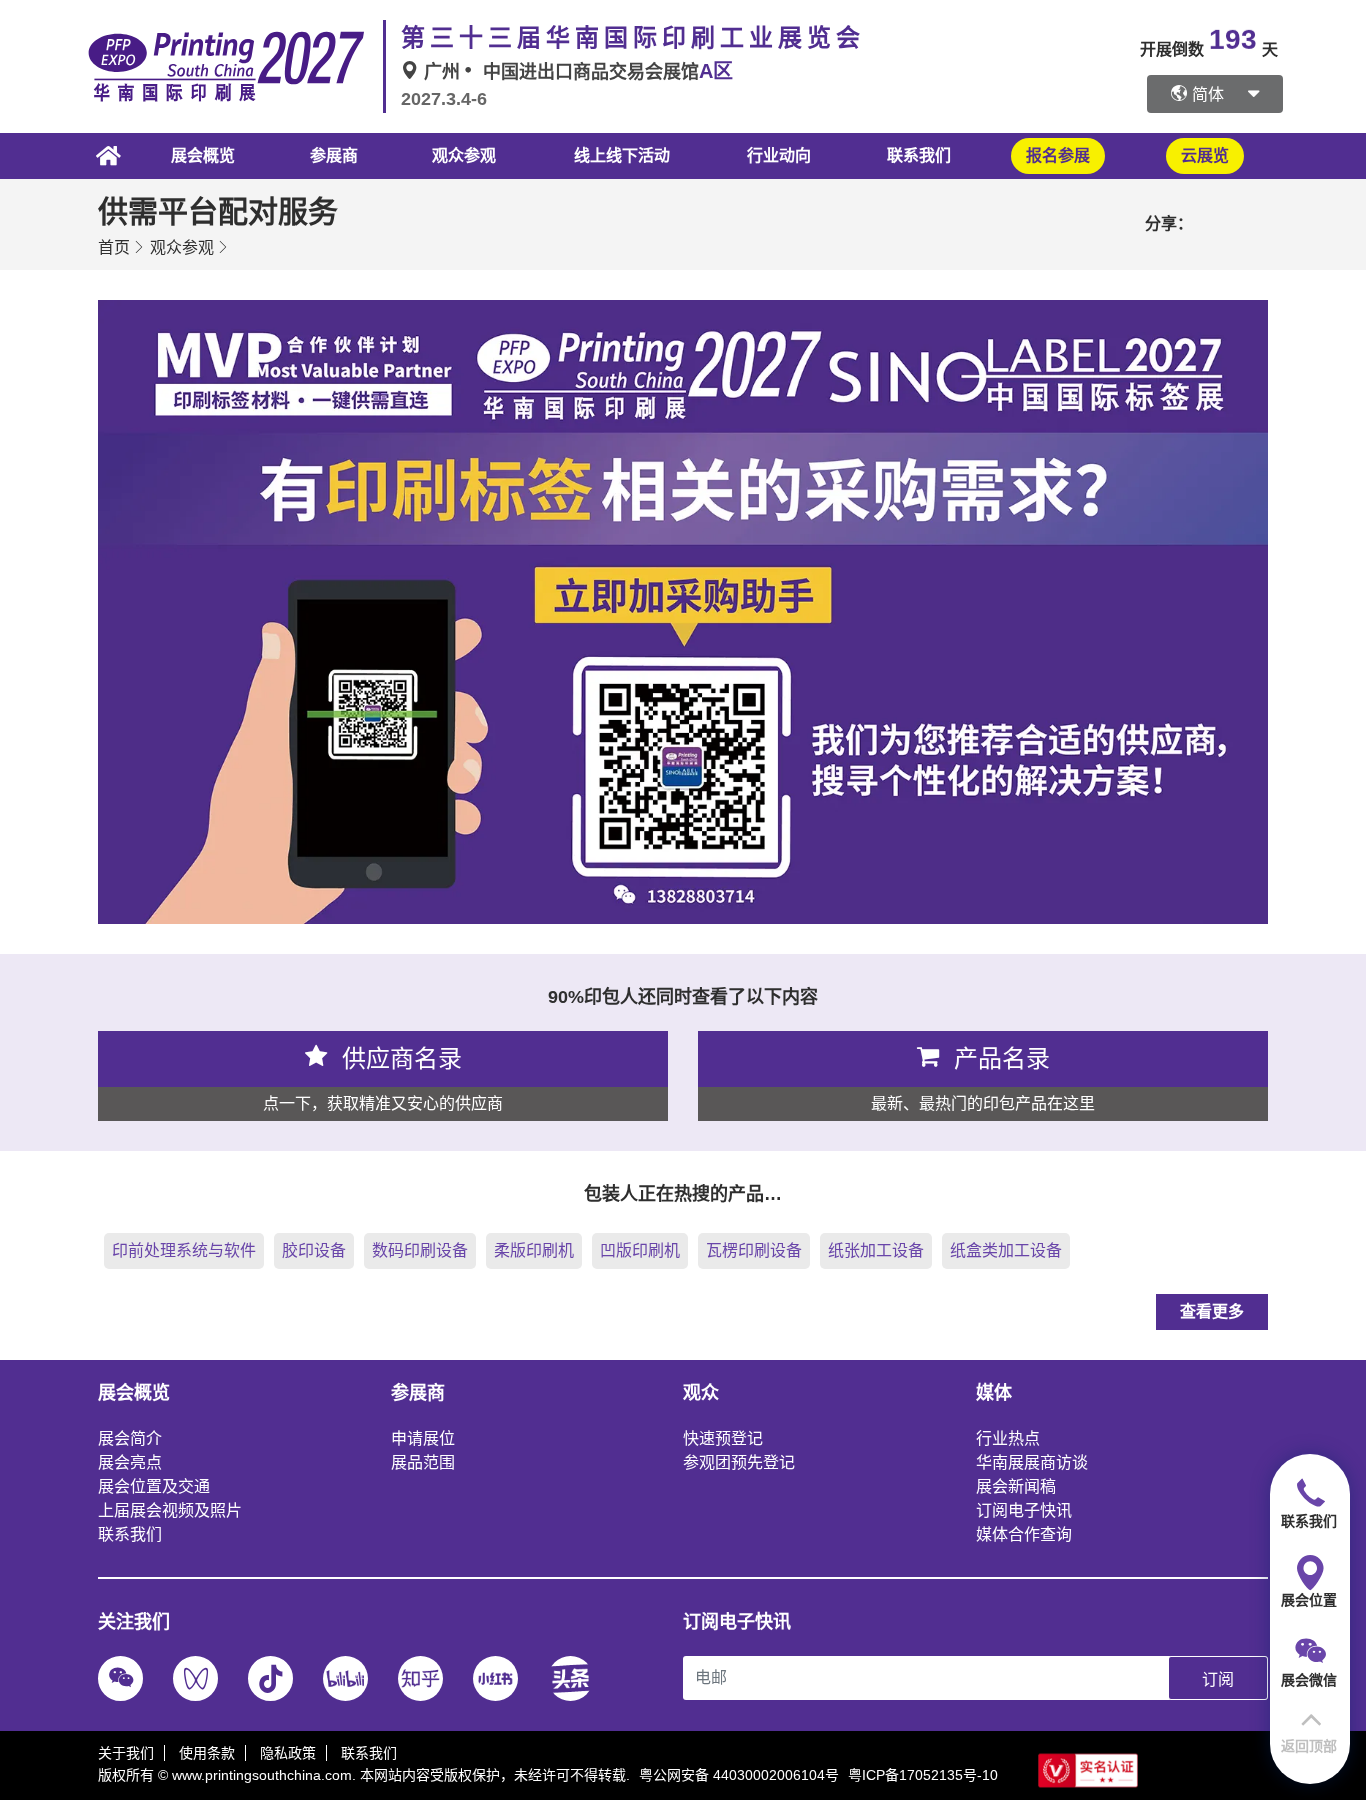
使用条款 (207, 1753)
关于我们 (126, 1753)
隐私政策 (288, 1753)
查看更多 (1212, 1311)
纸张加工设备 (876, 1250)
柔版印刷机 (534, 1250)
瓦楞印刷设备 (754, 1250)
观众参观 (182, 247)
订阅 (1218, 1679)
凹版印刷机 (640, 1250)
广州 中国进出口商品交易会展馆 (576, 72)
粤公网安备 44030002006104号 (739, 1775)
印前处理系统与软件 (184, 1250)
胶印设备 (314, 1250)
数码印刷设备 (420, 1250)
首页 (114, 247)
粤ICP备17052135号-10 (923, 1775)
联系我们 (919, 155)
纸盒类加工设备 (1006, 1250)
